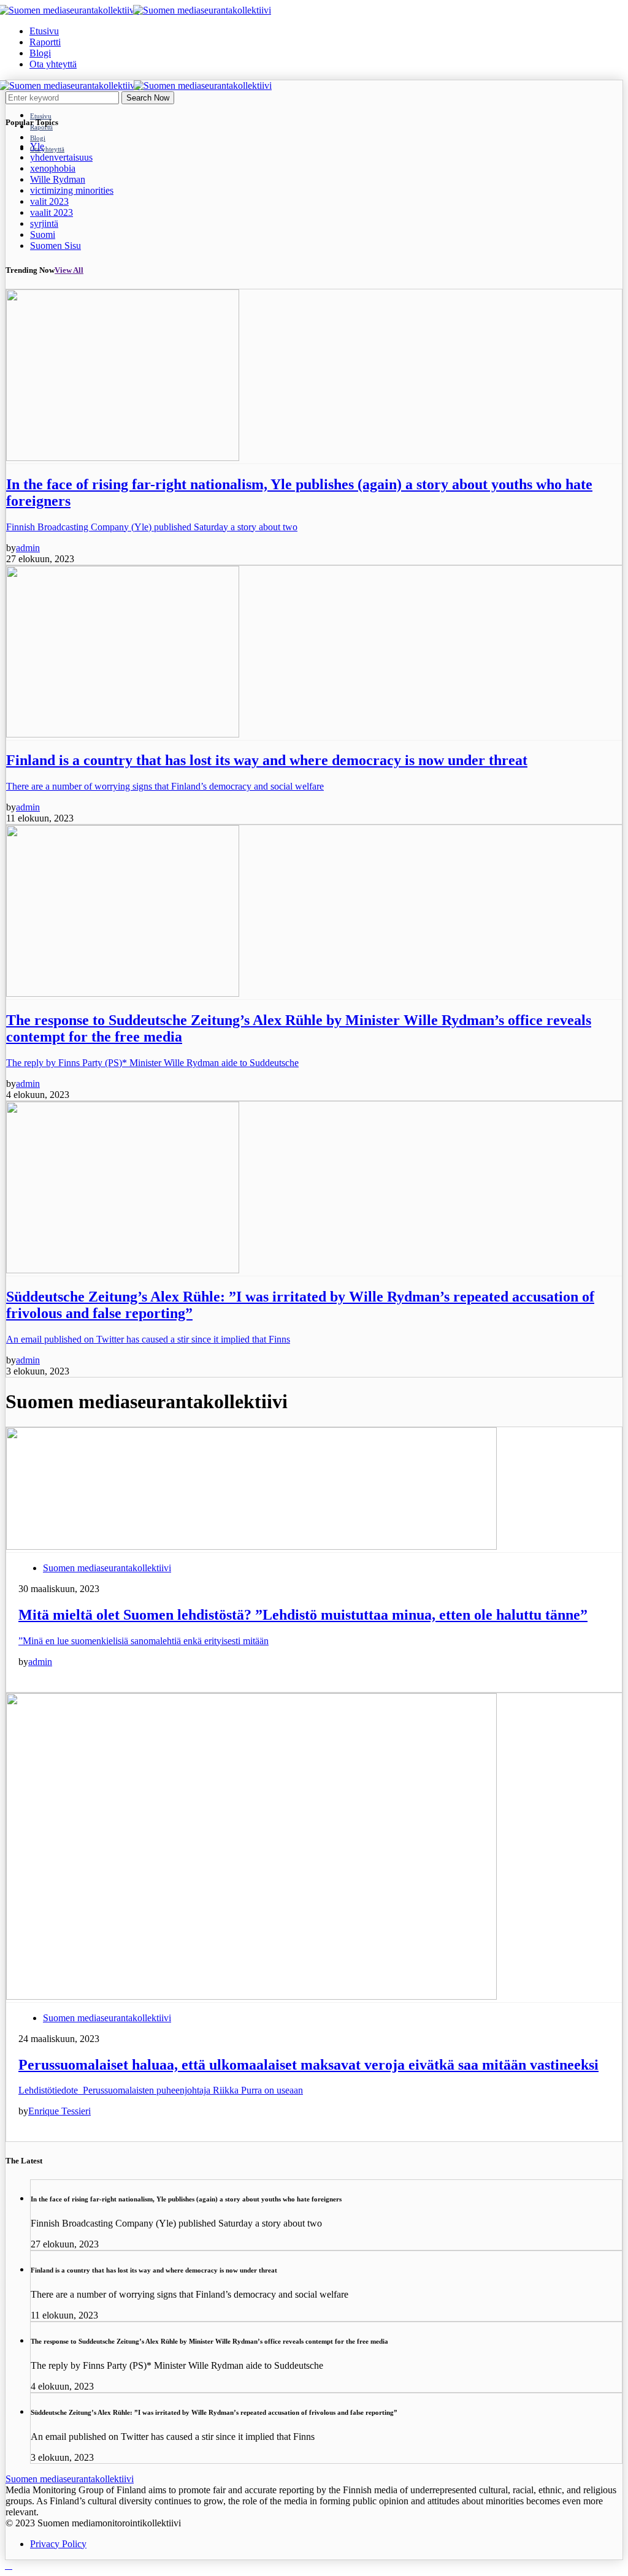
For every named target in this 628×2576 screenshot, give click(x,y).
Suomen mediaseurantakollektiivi (107, 1568)
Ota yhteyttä (53, 64)
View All (69, 270)
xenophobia (53, 168)
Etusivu (44, 31)
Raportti (45, 42)
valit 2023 (49, 201)
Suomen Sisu (56, 246)
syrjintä (44, 223)
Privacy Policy (58, 2544)
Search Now (148, 98)
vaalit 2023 (52, 212)
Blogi (40, 53)
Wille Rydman (58, 179)
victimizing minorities (72, 190)
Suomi (43, 234)
